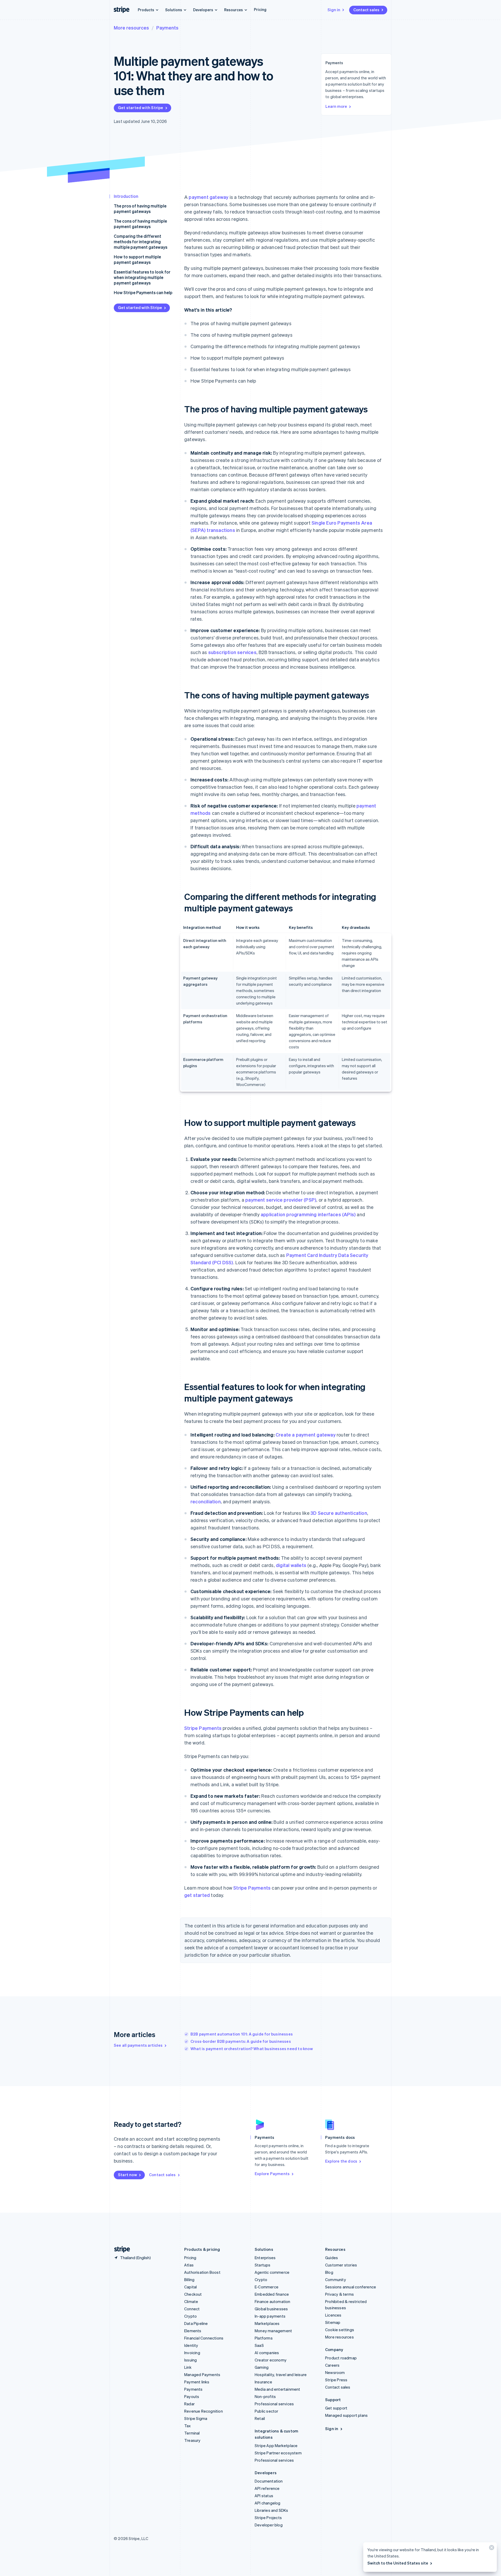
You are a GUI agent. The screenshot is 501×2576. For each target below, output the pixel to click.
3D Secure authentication (339, 1513)
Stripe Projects (268, 2518)
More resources (131, 28)
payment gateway (208, 197)
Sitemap (333, 2322)
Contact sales (366, 10)
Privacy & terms (339, 2294)
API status (264, 2496)
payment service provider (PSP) (281, 1200)
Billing (189, 2280)
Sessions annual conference (351, 2287)
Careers (332, 2365)
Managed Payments (202, 2375)
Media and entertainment (278, 2389)
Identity (191, 2345)
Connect (192, 2309)
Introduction (126, 196)
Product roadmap (341, 2358)
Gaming (262, 2367)
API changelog (268, 2503)
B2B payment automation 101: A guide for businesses (242, 2034)
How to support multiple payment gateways (137, 259)
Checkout (193, 2294)
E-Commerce (267, 2287)
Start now (127, 2175)
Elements (193, 2331)
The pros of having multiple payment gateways (140, 209)
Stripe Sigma (196, 2418)
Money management (273, 2331)
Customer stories (341, 2265)
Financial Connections (204, 2338)
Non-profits (265, 2396)
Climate (191, 2301)
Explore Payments (272, 2174)
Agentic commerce (272, 2272)
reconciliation (206, 1501)
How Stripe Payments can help (143, 292)
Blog (329, 2272)
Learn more (336, 106)
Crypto (190, 2316)
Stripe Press (336, 2380)
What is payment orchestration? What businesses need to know (252, 2049)
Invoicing (192, 2353)
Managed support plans (346, 2415)
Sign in (334, 10)
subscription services (232, 652)
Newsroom (335, 2372)
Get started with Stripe (141, 108)
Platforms (264, 2338)
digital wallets (291, 1565)
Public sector (267, 2411)
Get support (336, 2408)
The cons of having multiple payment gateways (140, 224)
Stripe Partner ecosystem (278, 2453)
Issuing (190, 2360)
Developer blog (269, 2525)
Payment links (197, 2382)
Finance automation (273, 2301)
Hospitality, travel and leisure (281, 2375)
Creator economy (271, 2360)
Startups (263, 2265)
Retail (260, 2418)
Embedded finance (272, 2294)
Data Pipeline (196, 2323)
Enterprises (265, 2258)
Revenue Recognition (204, 2411)
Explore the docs (341, 2161)
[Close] (491, 2549)
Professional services (274, 2404)
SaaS (259, 2345)
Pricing (260, 9)
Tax (188, 2426)
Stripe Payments (203, 1728)
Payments (167, 28)
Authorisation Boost (202, 2272)
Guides (332, 2258)
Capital (190, 2287)
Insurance (263, 2382)
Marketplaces (267, 2323)
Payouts (192, 2396)
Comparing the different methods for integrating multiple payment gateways (141, 242)
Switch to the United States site (398, 2563)
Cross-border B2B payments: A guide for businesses (241, 2041)
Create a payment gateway (306, 1435)
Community (336, 2280)
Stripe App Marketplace (276, 2446)
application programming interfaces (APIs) (308, 1214)
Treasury (192, 2440)
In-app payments (270, 2316)
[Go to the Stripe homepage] (120, 2249)
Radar (189, 2404)
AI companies (267, 2353)
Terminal (192, 2433)
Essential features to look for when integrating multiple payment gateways (142, 277)
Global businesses (271, 2309)
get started (197, 1895)
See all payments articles (138, 2045)
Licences (333, 2315)
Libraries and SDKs (272, 2510)
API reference (267, 2488)
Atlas (189, 2265)
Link (188, 2367)
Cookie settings (340, 2330)
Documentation (269, 2481)
